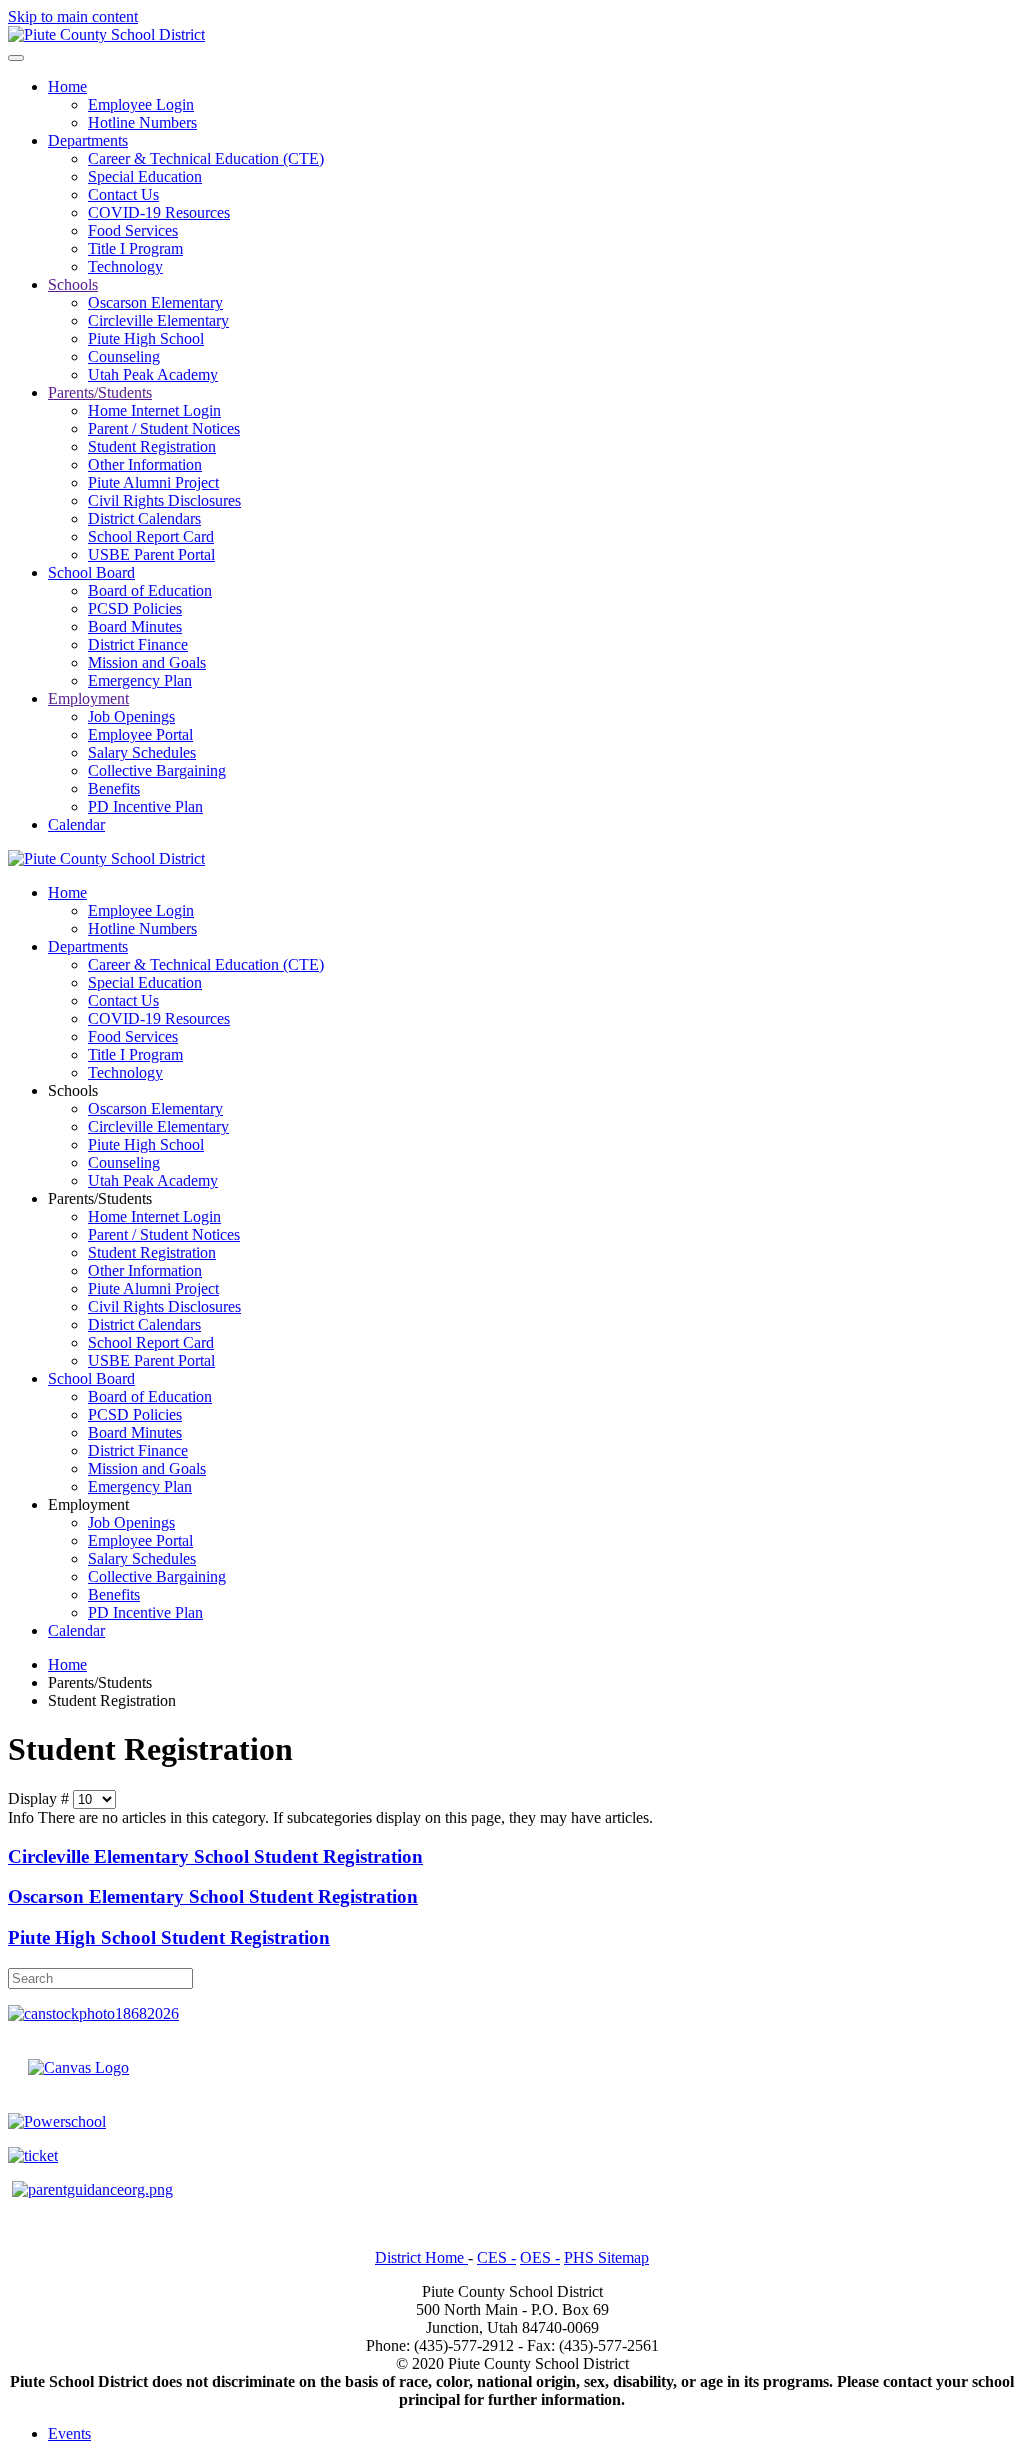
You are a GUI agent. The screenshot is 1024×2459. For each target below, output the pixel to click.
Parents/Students (100, 392)
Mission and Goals (147, 662)
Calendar (76, 824)
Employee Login (141, 104)
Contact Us (123, 194)
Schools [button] (73, 1090)
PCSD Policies (135, 608)
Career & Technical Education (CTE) (206, 158)
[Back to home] (106, 34)
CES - (496, 2257)
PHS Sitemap (606, 2257)
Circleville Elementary (158, 320)
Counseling (124, 356)
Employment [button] (88, 1504)
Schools (73, 284)
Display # (40, 1798)
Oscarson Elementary (155, 302)
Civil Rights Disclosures (164, 500)
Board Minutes (135, 626)
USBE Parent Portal (151, 554)
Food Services (133, 230)
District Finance (138, 644)
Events (69, 2433)
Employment (88, 698)
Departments (88, 140)
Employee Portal (140, 734)
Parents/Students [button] (100, 1198)
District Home (421, 2257)
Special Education (145, 176)
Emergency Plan (140, 680)
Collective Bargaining (157, 770)
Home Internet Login (154, 410)
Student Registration (152, 446)
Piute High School (146, 338)
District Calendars (144, 518)
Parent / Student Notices (164, 428)
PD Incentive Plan (145, 806)
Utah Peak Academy (153, 374)
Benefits (114, 788)
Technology (125, 266)
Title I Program (135, 248)
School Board (91, 572)
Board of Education (150, 590)
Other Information (145, 464)
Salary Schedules (142, 752)
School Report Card (151, 536)
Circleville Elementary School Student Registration (215, 1856)
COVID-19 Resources (159, 212)
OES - (540, 2257)
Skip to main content (73, 16)
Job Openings (131, 716)
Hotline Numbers (142, 122)
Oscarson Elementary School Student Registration (213, 1896)
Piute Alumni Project (153, 482)
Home (67, 86)
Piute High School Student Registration (169, 1937)
